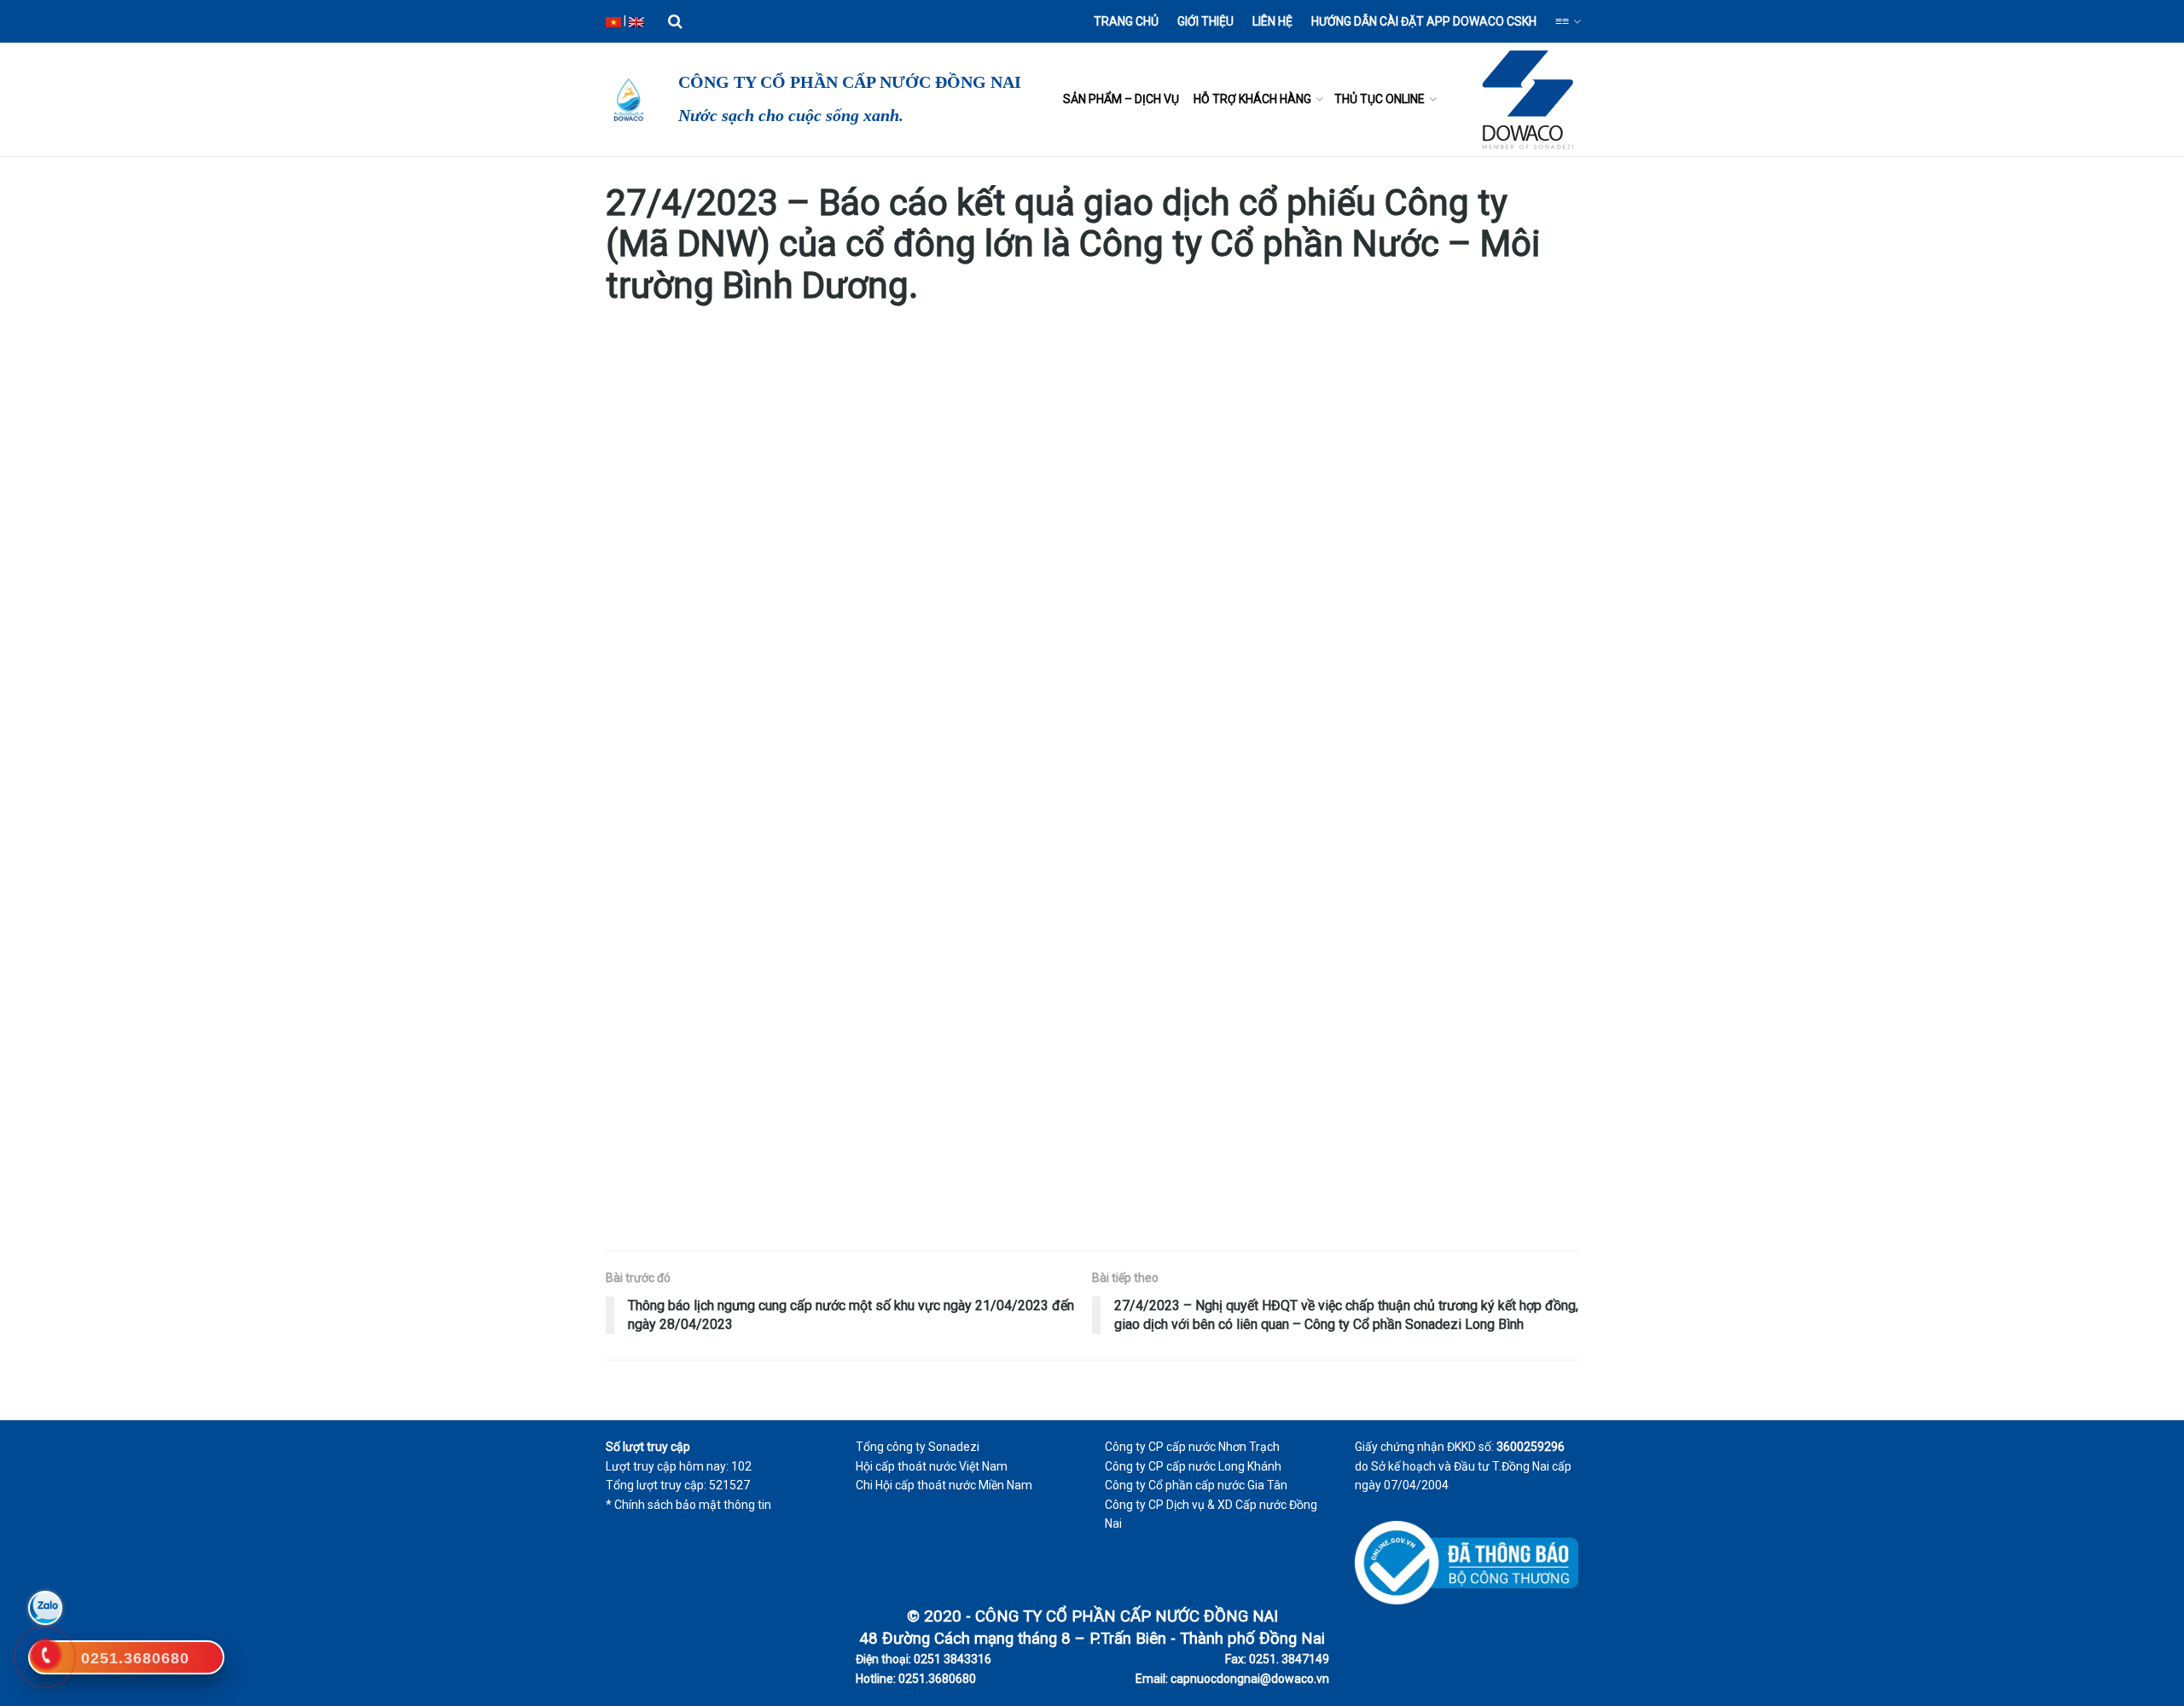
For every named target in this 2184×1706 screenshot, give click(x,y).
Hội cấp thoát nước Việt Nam (932, 1466)
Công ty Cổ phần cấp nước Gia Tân (1196, 1485)
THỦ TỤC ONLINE (1380, 99)
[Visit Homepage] (627, 100)
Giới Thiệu (1205, 21)
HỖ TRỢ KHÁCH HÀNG (1252, 99)
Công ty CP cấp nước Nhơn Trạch (1192, 1447)
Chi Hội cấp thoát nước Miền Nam (944, 1485)
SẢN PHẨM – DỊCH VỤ (1121, 99)
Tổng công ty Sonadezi (918, 1447)
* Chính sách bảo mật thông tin (688, 1505)
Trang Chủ (1126, 21)
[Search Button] (675, 21)
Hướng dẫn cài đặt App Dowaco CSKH (1424, 21)
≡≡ (1562, 21)
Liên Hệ (1272, 21)
